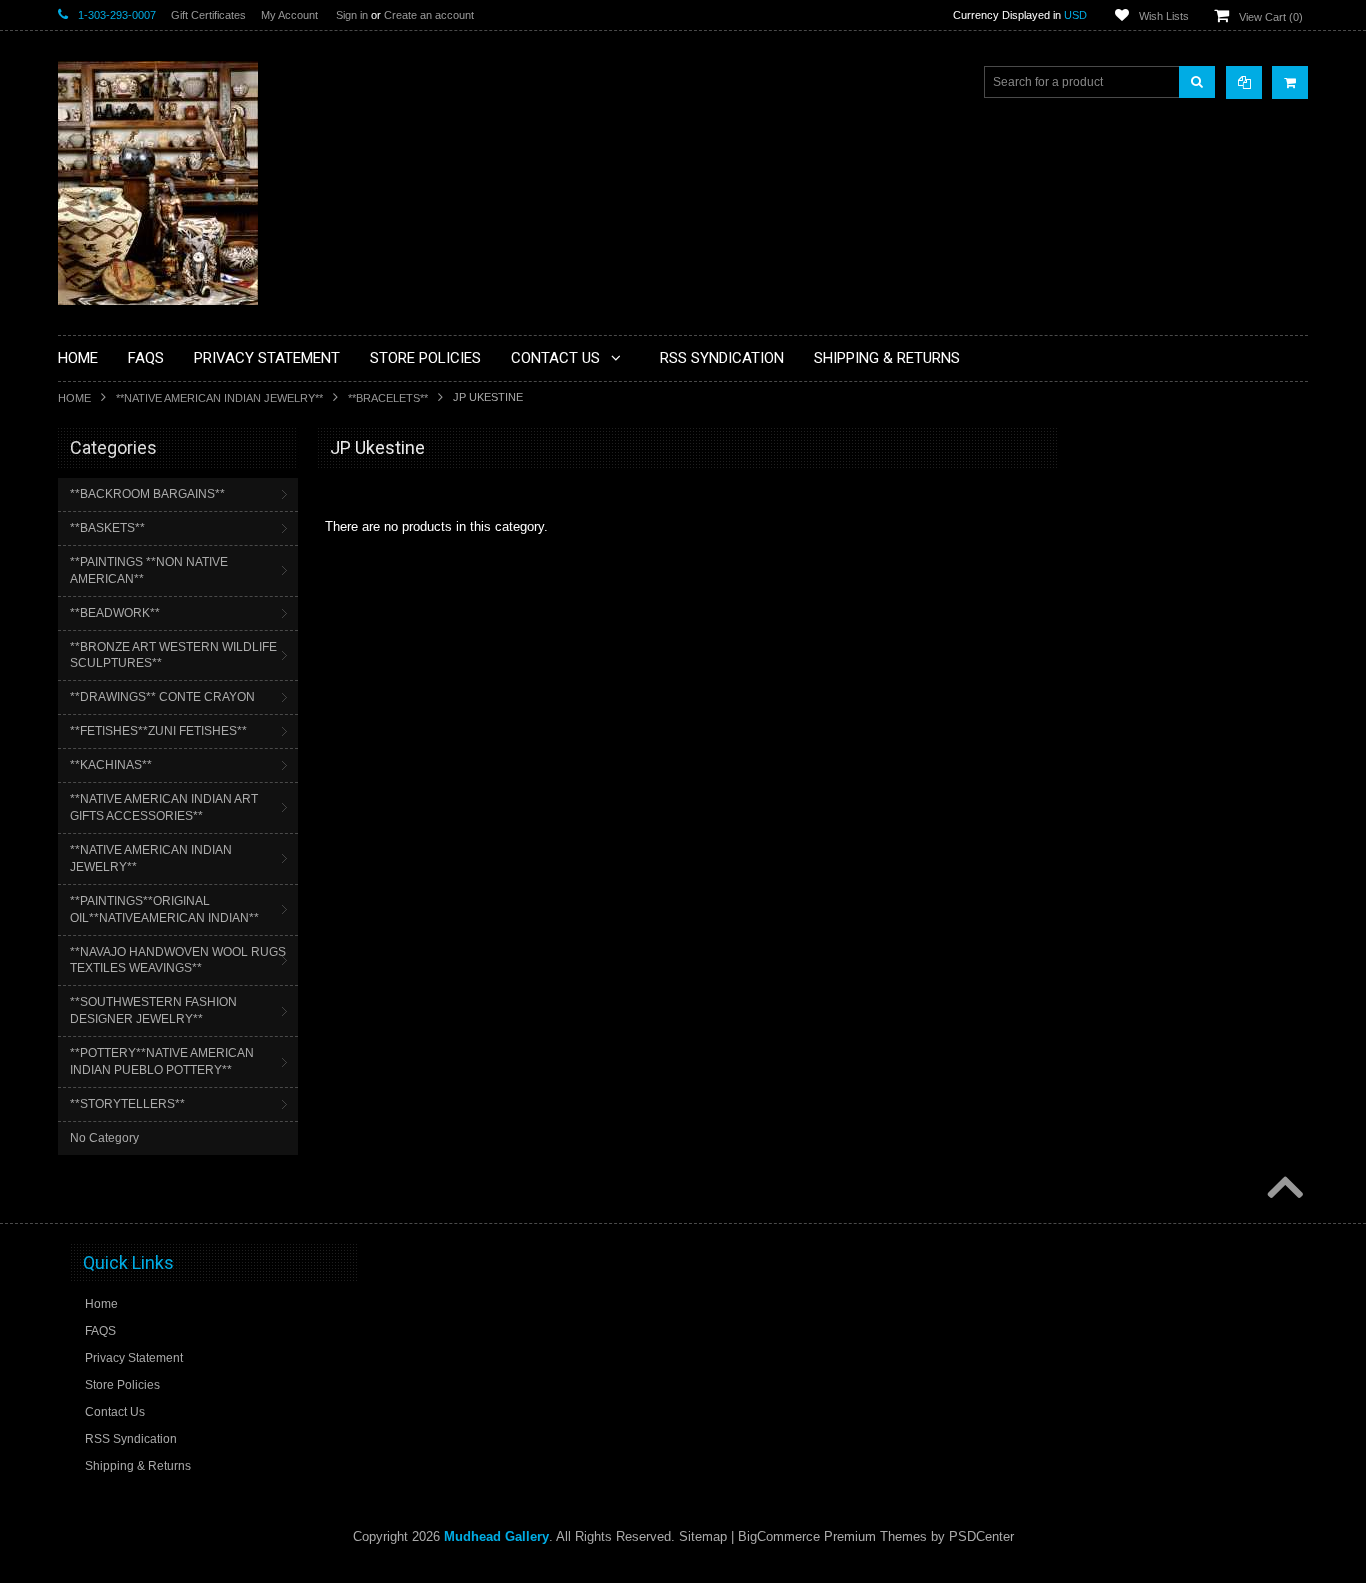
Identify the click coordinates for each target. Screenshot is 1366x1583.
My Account (289, 15)
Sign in (352, 15)
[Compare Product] (1244, 82)
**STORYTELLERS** (127, 1104)
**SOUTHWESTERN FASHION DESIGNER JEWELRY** (153, 1010)
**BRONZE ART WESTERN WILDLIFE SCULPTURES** (173, 655)
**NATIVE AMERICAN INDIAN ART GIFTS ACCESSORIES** (164, 807)
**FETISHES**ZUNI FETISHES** (158, 731)
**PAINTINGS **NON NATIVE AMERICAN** (149, 570)
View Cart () (1271, 17)
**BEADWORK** (115, 613)
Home (74, 398)
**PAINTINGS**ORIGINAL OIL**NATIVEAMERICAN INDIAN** (164, 909)
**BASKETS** (107, 528)
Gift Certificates (208, 15)
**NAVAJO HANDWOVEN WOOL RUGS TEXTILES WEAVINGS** (178, 960)
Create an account (429, 15)
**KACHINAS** (111, 765)
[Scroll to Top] (1283, 1189)
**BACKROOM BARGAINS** (147, 494)
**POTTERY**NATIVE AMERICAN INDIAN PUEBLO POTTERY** (162, 1061)
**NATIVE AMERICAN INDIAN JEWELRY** (219, 398)
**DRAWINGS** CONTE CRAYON (162, 697)
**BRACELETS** (388, 398)
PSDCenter (981, 1536)
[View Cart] (1290, 82)
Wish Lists (1164, 16)
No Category (104, 1138)
